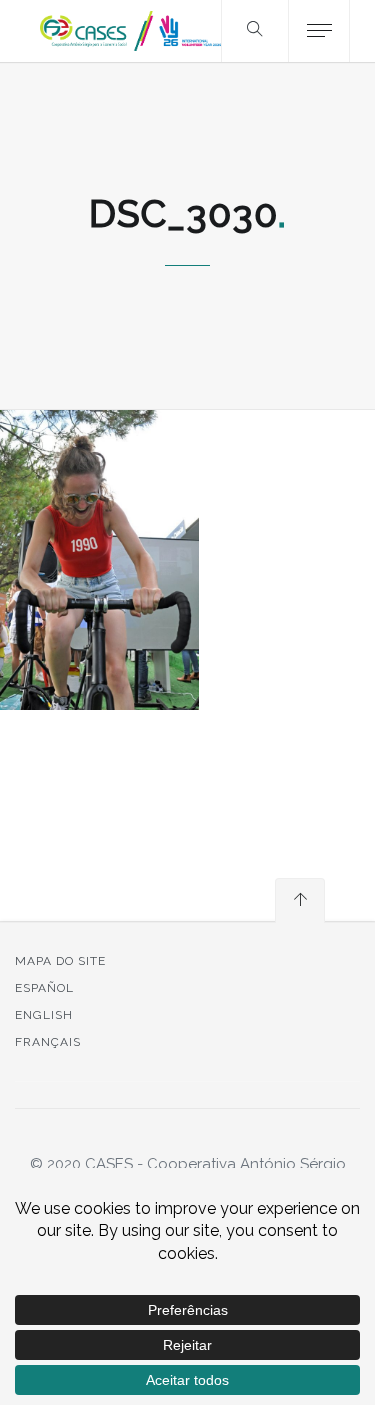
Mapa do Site (60, 961)
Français (48, 1042)
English (44, 1015)
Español (44, 988)
